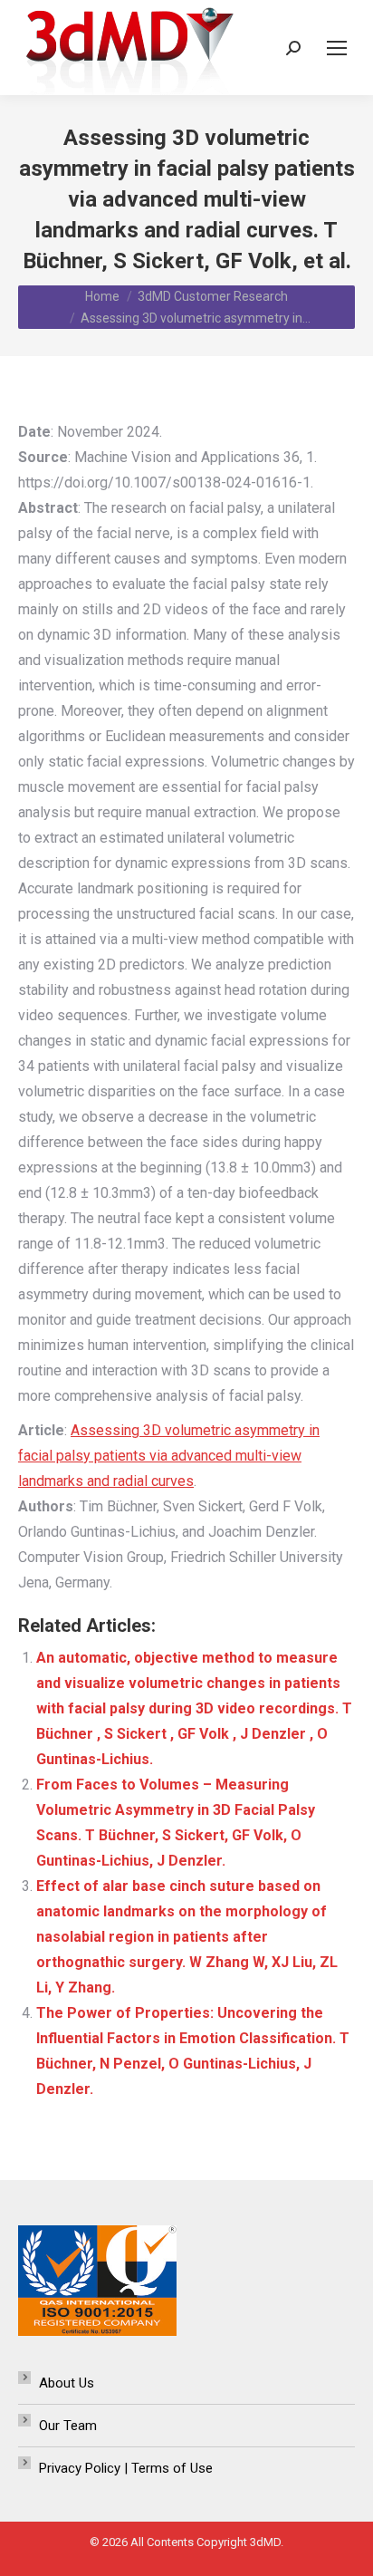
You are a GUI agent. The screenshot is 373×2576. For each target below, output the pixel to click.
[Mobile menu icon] (337, 48)
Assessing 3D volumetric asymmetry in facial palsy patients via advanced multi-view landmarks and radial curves (169, 1456)
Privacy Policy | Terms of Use (126, 2468)
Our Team (68, 2426)
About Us (67, 2383)
